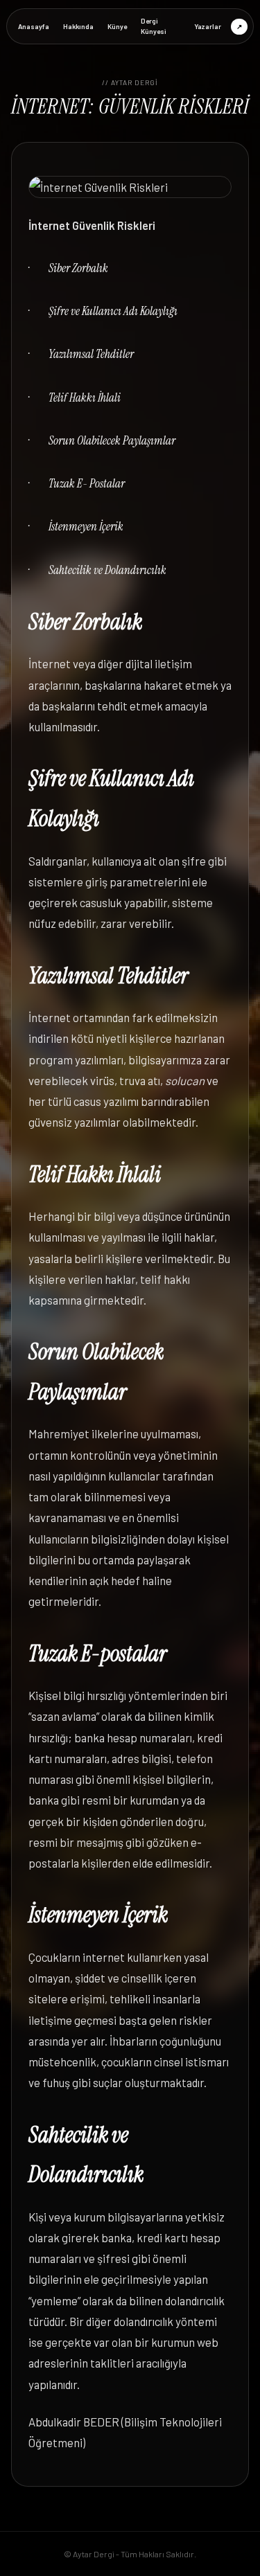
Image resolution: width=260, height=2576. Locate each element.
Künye (117, 26)
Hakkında (78, 26)
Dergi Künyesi (154, 26)
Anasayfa (34, 26)
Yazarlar (208, 26)
